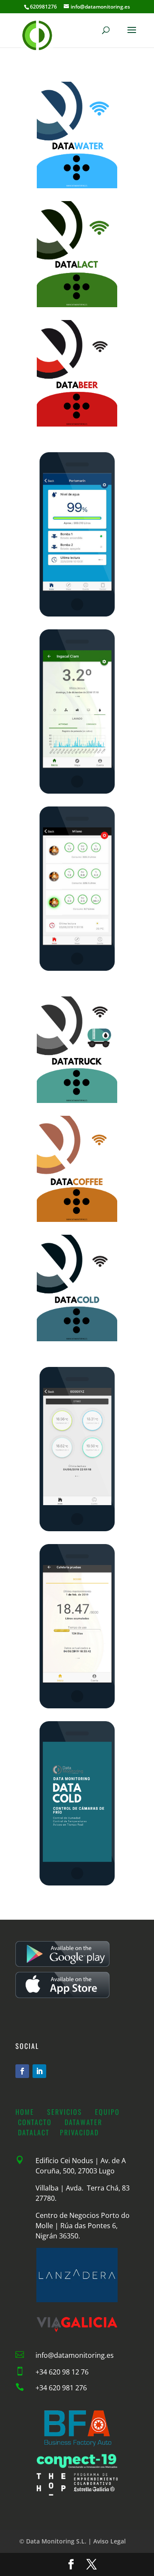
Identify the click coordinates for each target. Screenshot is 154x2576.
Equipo (107, 2112)
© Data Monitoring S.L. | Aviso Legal (73, 2541)
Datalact (35, 2132)
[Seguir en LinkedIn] (39, 2071)
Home (25, 2112)
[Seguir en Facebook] (22, 2071)
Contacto (35, 2122)
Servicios (65, 2112)
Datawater (85, 2122)
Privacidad (81, 2132)
